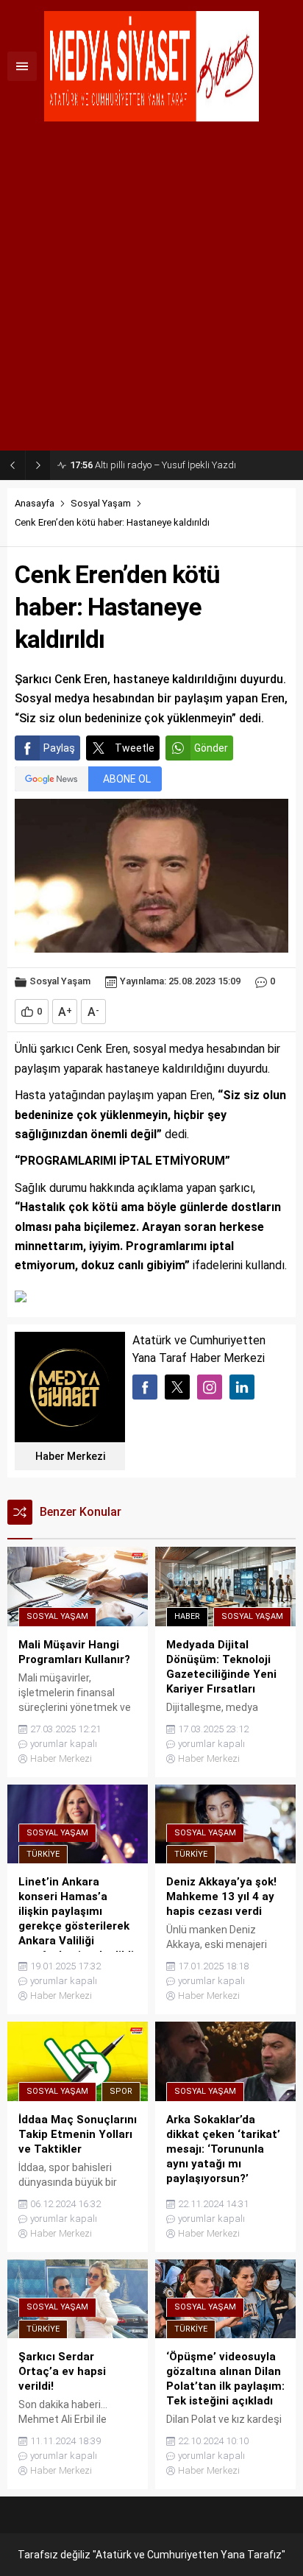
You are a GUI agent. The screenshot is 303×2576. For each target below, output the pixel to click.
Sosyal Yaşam (101, 503)
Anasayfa (35, 503)
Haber (187, 1616)
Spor (121, 2091)
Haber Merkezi (70, 1456)
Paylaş (59, 748)
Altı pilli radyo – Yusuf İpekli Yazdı (153, 465)
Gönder (211, 748)
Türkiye (43, 1854)
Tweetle (135, 748)
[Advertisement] (151, 292)
